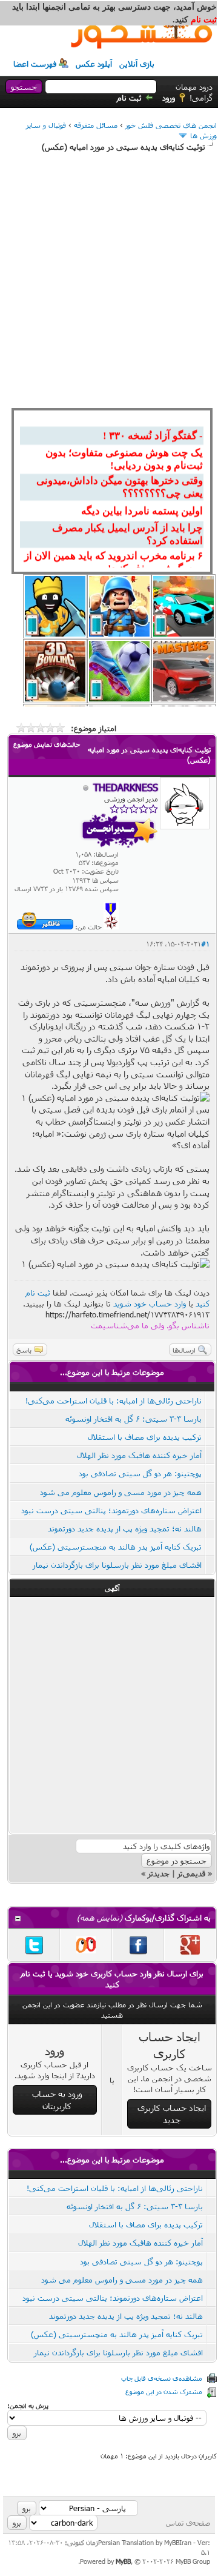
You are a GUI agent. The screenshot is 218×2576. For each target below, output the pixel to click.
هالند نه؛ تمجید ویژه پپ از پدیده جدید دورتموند (125, 1528)
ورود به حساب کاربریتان (57, 2100)
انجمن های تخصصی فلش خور (171, 125)
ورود (169, 98)
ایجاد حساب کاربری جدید (172, 2114)
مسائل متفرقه (96, 125)
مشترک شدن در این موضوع (164, 2391)
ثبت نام (129, 98)
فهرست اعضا (35, 64)
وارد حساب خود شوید (150, 1303)
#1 (205, 944)
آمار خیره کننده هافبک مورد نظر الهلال (139, 1455)
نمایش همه (100, 1918)
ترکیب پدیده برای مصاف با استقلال (145, 1437)
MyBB (123, 2561)
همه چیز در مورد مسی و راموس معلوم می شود (121, 1492)
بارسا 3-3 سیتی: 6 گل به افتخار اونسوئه (134, 1419)
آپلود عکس (94, 64)
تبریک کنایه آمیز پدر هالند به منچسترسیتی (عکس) (116, 1547)
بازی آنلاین (137, 64)
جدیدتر (159, 1873)
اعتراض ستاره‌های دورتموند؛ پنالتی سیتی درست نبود (111, 1510)
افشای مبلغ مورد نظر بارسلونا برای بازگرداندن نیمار (117, 1565)
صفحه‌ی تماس (188, 2523)
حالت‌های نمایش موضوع (47, 744)
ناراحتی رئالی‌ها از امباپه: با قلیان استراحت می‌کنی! (114, 1400)
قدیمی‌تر (191, 1873)
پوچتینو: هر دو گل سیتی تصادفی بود (140, 1473)
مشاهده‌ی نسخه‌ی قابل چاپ (162, 2378)
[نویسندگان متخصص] (111, 927)
